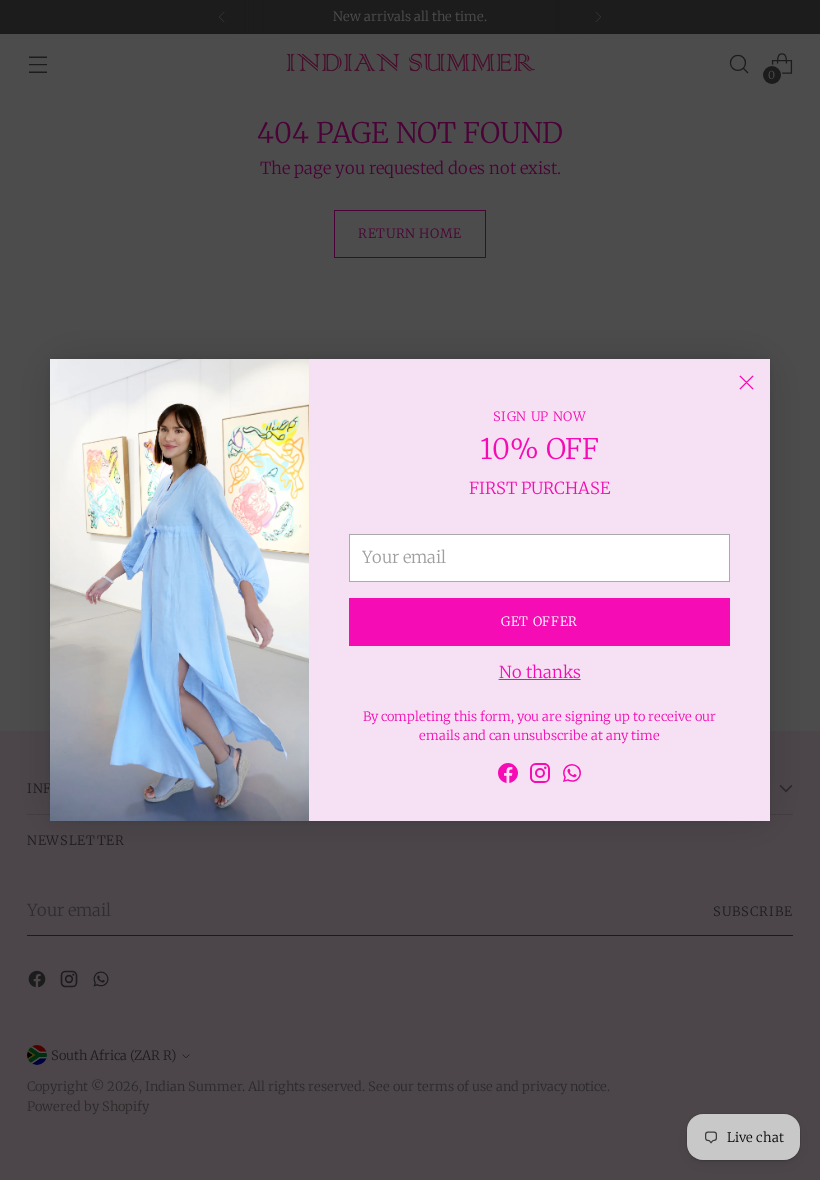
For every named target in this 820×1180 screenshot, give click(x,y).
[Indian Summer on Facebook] (508, 777)
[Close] (746, 382)
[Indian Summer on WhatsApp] (572, 777)
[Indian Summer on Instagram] (540, 777)
